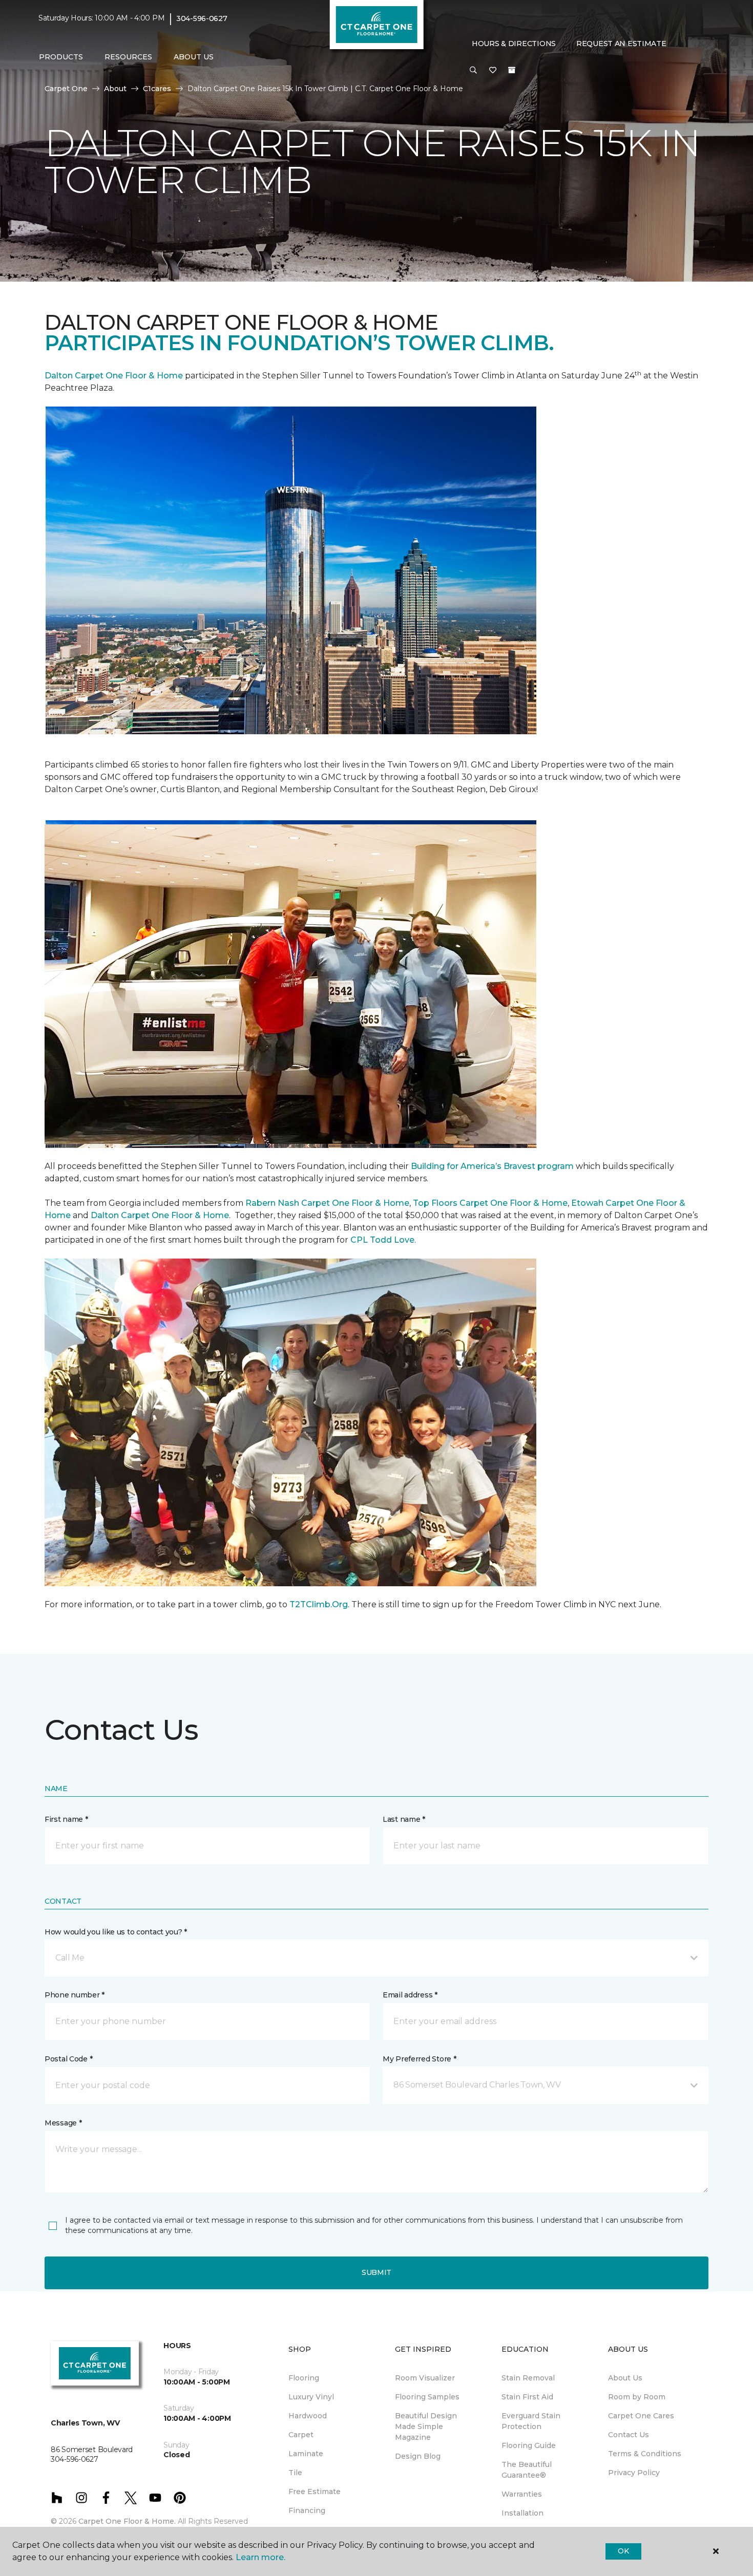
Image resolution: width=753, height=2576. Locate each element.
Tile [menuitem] (295, 2473)
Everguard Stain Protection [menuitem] (531, 2421)
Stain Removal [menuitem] (528, 2378)
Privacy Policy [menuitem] (634, 2473)
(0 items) (512, 70)
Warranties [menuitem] (522, 2494)
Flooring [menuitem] (304, 2378)
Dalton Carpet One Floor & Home (114, 376)
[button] (473, 71)
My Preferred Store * (419, 2059)
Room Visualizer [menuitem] (425, 2378)
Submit (376, 2272)
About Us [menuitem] (625, 2378)
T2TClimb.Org (319, 1604)
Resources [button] (128, 57)
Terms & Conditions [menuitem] (645, 2454)
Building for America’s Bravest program (492, 1166)
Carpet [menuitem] (301, 2435)
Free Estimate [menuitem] (315, 2492)
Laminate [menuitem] (306, 2454)
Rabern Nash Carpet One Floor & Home (327, 1203)
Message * (63, 2123)
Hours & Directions (514, 44)
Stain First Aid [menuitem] (527, 2397)
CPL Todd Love (382, 1240)
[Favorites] (493, 71)
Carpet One (66, 89)
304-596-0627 (202, 18)
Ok (623, 2551)
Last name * (404, 1819)
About (115, 89)
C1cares (157, 89)
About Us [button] (194, 57)
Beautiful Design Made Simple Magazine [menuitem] (426, 2426)
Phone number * (75, 1995)
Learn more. (260, 2557)
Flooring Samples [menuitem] (427, 2397)
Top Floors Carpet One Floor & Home (490, 1203)
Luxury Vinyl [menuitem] (311, 2397)
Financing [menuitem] (307, 2510)
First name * (66, 1819)
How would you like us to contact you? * (116, 1932)
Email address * (410, 1995)
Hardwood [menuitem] (308, 2416)
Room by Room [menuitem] (637, 2397)
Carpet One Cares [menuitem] (641, 2416)
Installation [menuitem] (522, 2513)
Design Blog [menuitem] (418, 2456)
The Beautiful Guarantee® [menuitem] (527, 2470)
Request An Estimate (621, 44)
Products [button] (61, 57)
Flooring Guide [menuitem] (529, 2445)
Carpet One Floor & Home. (127, 2521)
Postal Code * (68, 2059)
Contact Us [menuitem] (629, 2435)
